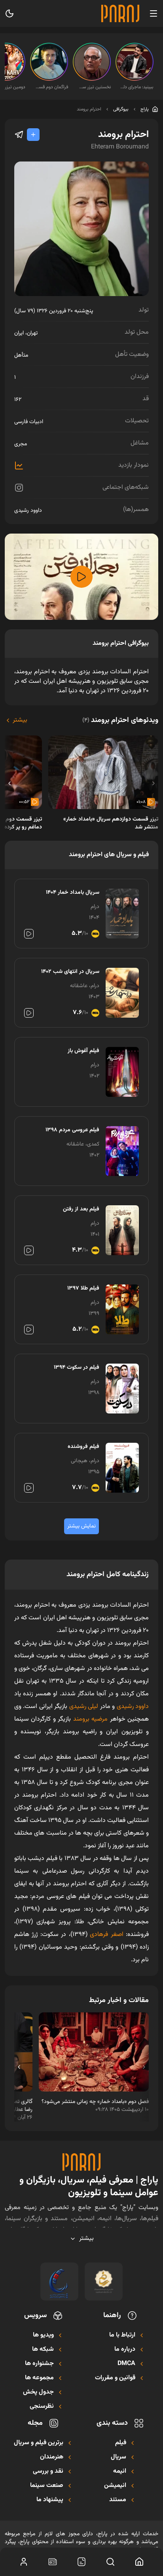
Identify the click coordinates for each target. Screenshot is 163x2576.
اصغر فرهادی (106, 1935)
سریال (118, 2457)
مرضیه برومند (90, 1719)
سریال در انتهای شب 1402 (70, 972)
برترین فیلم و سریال (39, 2443)
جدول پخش (38, 2392)
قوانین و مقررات (115, 2378)
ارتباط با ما (122, 2335)
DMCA (126, 2364)
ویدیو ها (43, 2335)
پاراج (145, 109)
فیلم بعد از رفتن (81, 1209)
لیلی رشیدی (85, 1707)
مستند (118, 2500)
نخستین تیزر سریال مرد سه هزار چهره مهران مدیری (94, 87)
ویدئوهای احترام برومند (120, 720)
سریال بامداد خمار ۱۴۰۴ (73, 893)
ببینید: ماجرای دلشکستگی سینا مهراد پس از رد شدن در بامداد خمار (137, 87)
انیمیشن (115, 2486)
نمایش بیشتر (81, 1526)
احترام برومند (89, 109)
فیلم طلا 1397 (83, 1288)
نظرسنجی (42, 2407)
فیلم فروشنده (83, 1447)
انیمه (120, 2472)
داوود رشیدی (28, 511)
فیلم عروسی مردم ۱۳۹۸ (72, 1130)
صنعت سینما (47, 2486)
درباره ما (125, 2350)
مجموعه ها (39, 2378)
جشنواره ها (39, 2364)
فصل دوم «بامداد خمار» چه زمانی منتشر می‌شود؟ (95, 2102)
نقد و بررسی (48, 2472)
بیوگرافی (121, 109)
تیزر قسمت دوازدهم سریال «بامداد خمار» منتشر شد (111, 823)
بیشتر (20, 720)
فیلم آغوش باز (83, 1051)
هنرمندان (52, 2457)
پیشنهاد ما (50, 2500)
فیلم (121, 2443)
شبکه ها (43, 2350)
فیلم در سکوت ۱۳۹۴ (77, 1368)
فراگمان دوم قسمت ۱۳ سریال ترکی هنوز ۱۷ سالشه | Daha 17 (51, 87)
